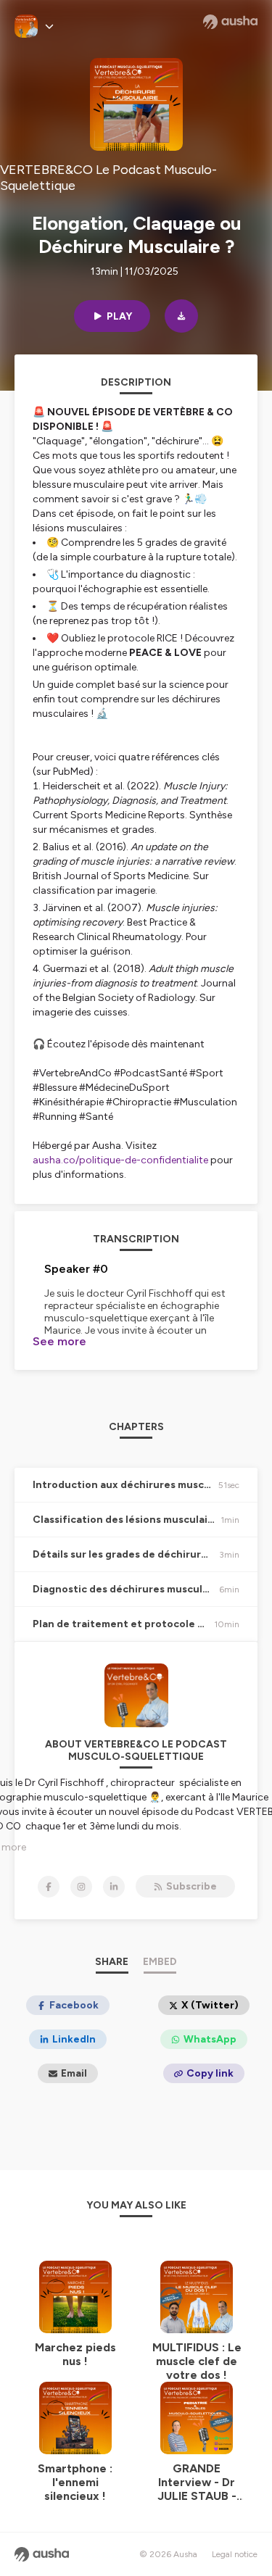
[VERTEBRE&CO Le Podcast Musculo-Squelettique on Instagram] (81, 1887)
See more (59, 1341)
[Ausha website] (230, 22)
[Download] (181, 316)
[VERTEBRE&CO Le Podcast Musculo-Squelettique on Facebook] (49, 1887)
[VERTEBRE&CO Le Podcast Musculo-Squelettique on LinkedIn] (114, 1887)
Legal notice (235, 2554)
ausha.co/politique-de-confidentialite (120, 1160)
